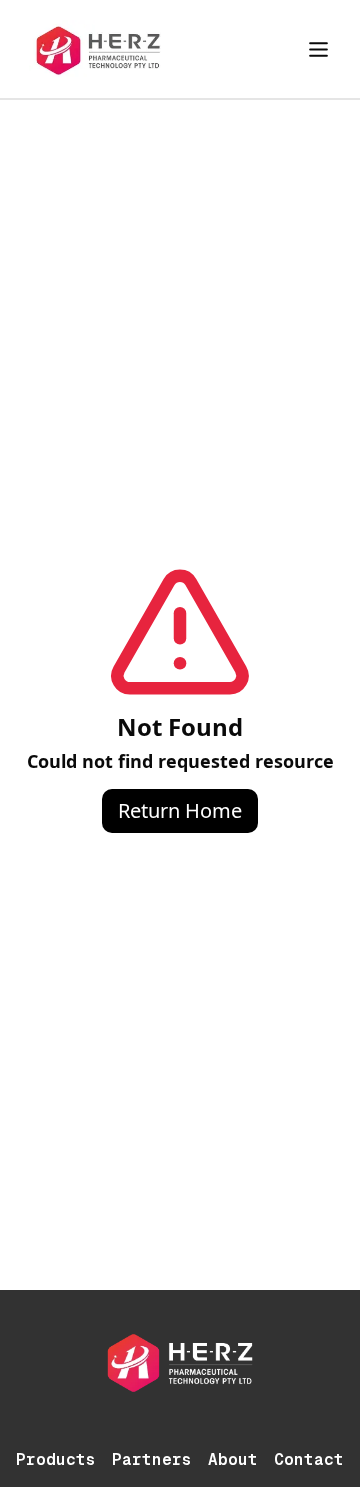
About (233, 1459)
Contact (309, 1459)
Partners (152, 1459)
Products (56, 1459)
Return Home (180, 810)
